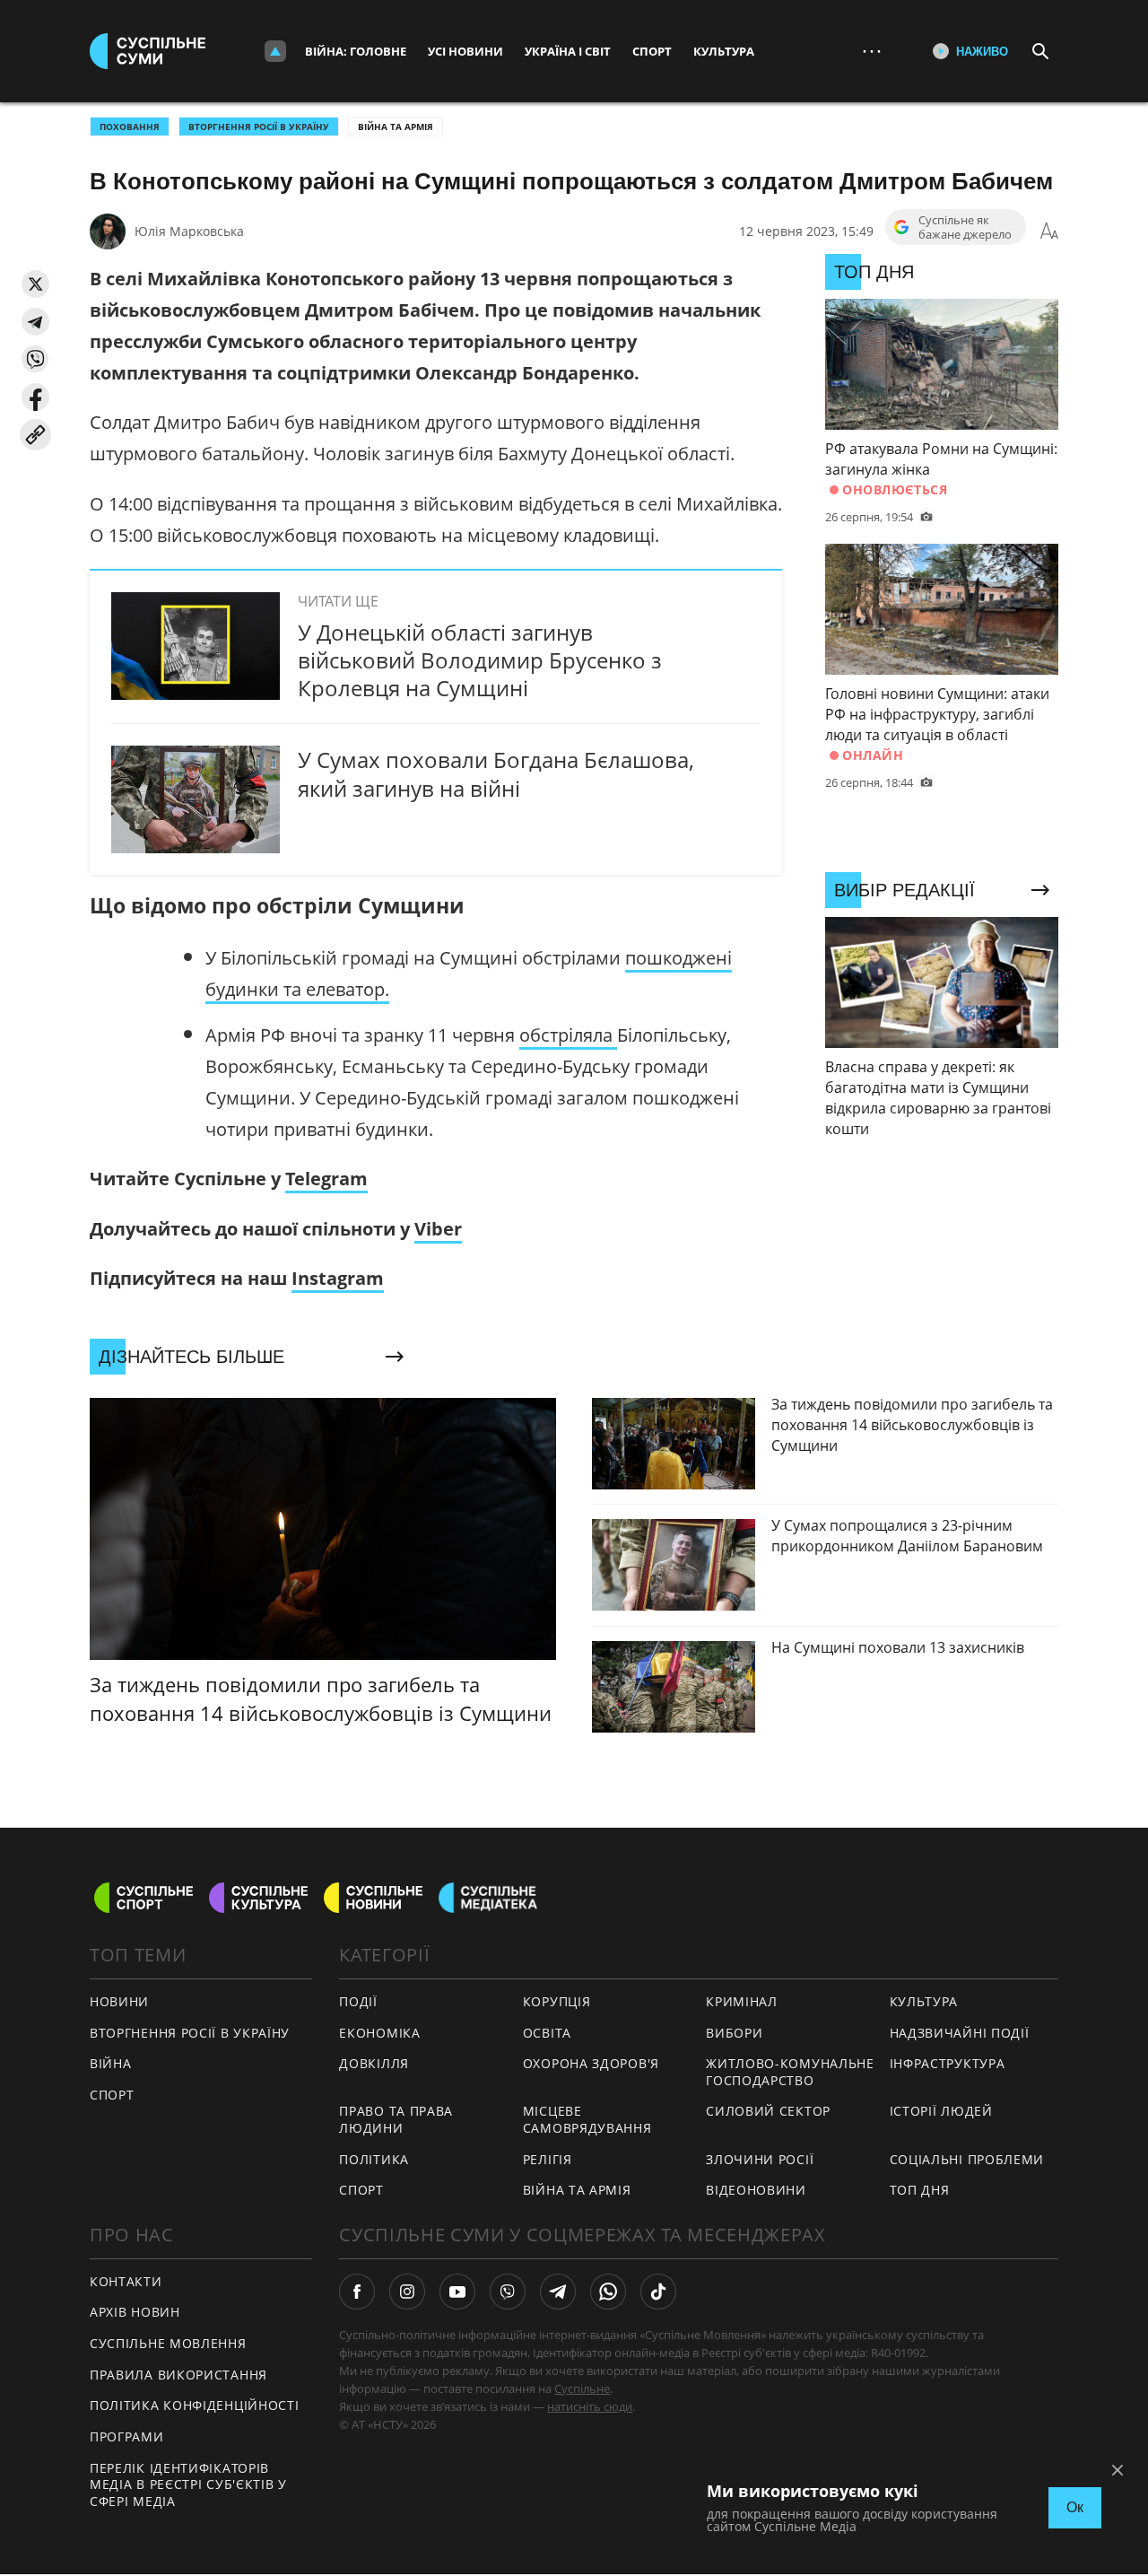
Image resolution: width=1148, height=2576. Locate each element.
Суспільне (582, 2388)
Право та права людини (396, 2119)
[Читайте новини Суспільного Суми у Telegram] (558, 2292)
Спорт (652, 51)
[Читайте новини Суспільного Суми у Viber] (508, 2292)
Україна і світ (568, 51)
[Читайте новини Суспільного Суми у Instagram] (407, 2292)
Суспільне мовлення (168, 2343)
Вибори (734, 2033)
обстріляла (568, 1035)
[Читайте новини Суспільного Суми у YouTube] (457, 2292)
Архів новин (135, 2312)
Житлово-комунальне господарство (790, 2072)
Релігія (548, 2159)
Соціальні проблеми (967, 2159)
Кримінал (742, 2001)
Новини (119, 2001)
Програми (127, 2436)
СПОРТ (112, 2095)
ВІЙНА (111, 2063)
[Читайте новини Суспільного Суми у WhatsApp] (608, 2292)
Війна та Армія (396, 127)
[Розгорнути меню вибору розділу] (275, 51)
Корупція (557, 2001)
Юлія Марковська (189, 231)
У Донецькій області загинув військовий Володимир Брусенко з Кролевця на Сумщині (480, 660)
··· (872, 51)
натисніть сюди (590, 2406)
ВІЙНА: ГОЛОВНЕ (356, 51)
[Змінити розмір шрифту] (1049, 231)
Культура (724, 51)
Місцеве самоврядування (587, 2119)
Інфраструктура (948, 2063)
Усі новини (465, 51)
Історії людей (941, 2111)
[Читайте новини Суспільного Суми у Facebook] (357, 2292)
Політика (374, 2159)
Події (358, 2001)
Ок (1075, 2507)
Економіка (379, 2033)
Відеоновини (756, 2190)
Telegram (326, 1179)
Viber (438, 1229)
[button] (35, 284)
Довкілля (374, 2063)
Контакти (126, 2281)
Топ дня (920, 2190)
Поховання (130, 127)
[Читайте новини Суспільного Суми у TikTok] (658, 2292)
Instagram (338, 1278)
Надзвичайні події (960, 2033)
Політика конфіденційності (195, 2405)
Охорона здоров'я (591, 2063)
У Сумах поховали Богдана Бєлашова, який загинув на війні (496, 773)
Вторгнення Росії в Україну (259, 127)
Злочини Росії (760, 2159)
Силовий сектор (768, 2111)
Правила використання (178, 2375)
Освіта (547, 2033)
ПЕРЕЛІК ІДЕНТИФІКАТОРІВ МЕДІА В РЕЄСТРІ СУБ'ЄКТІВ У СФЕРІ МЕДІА (188, 2484)
